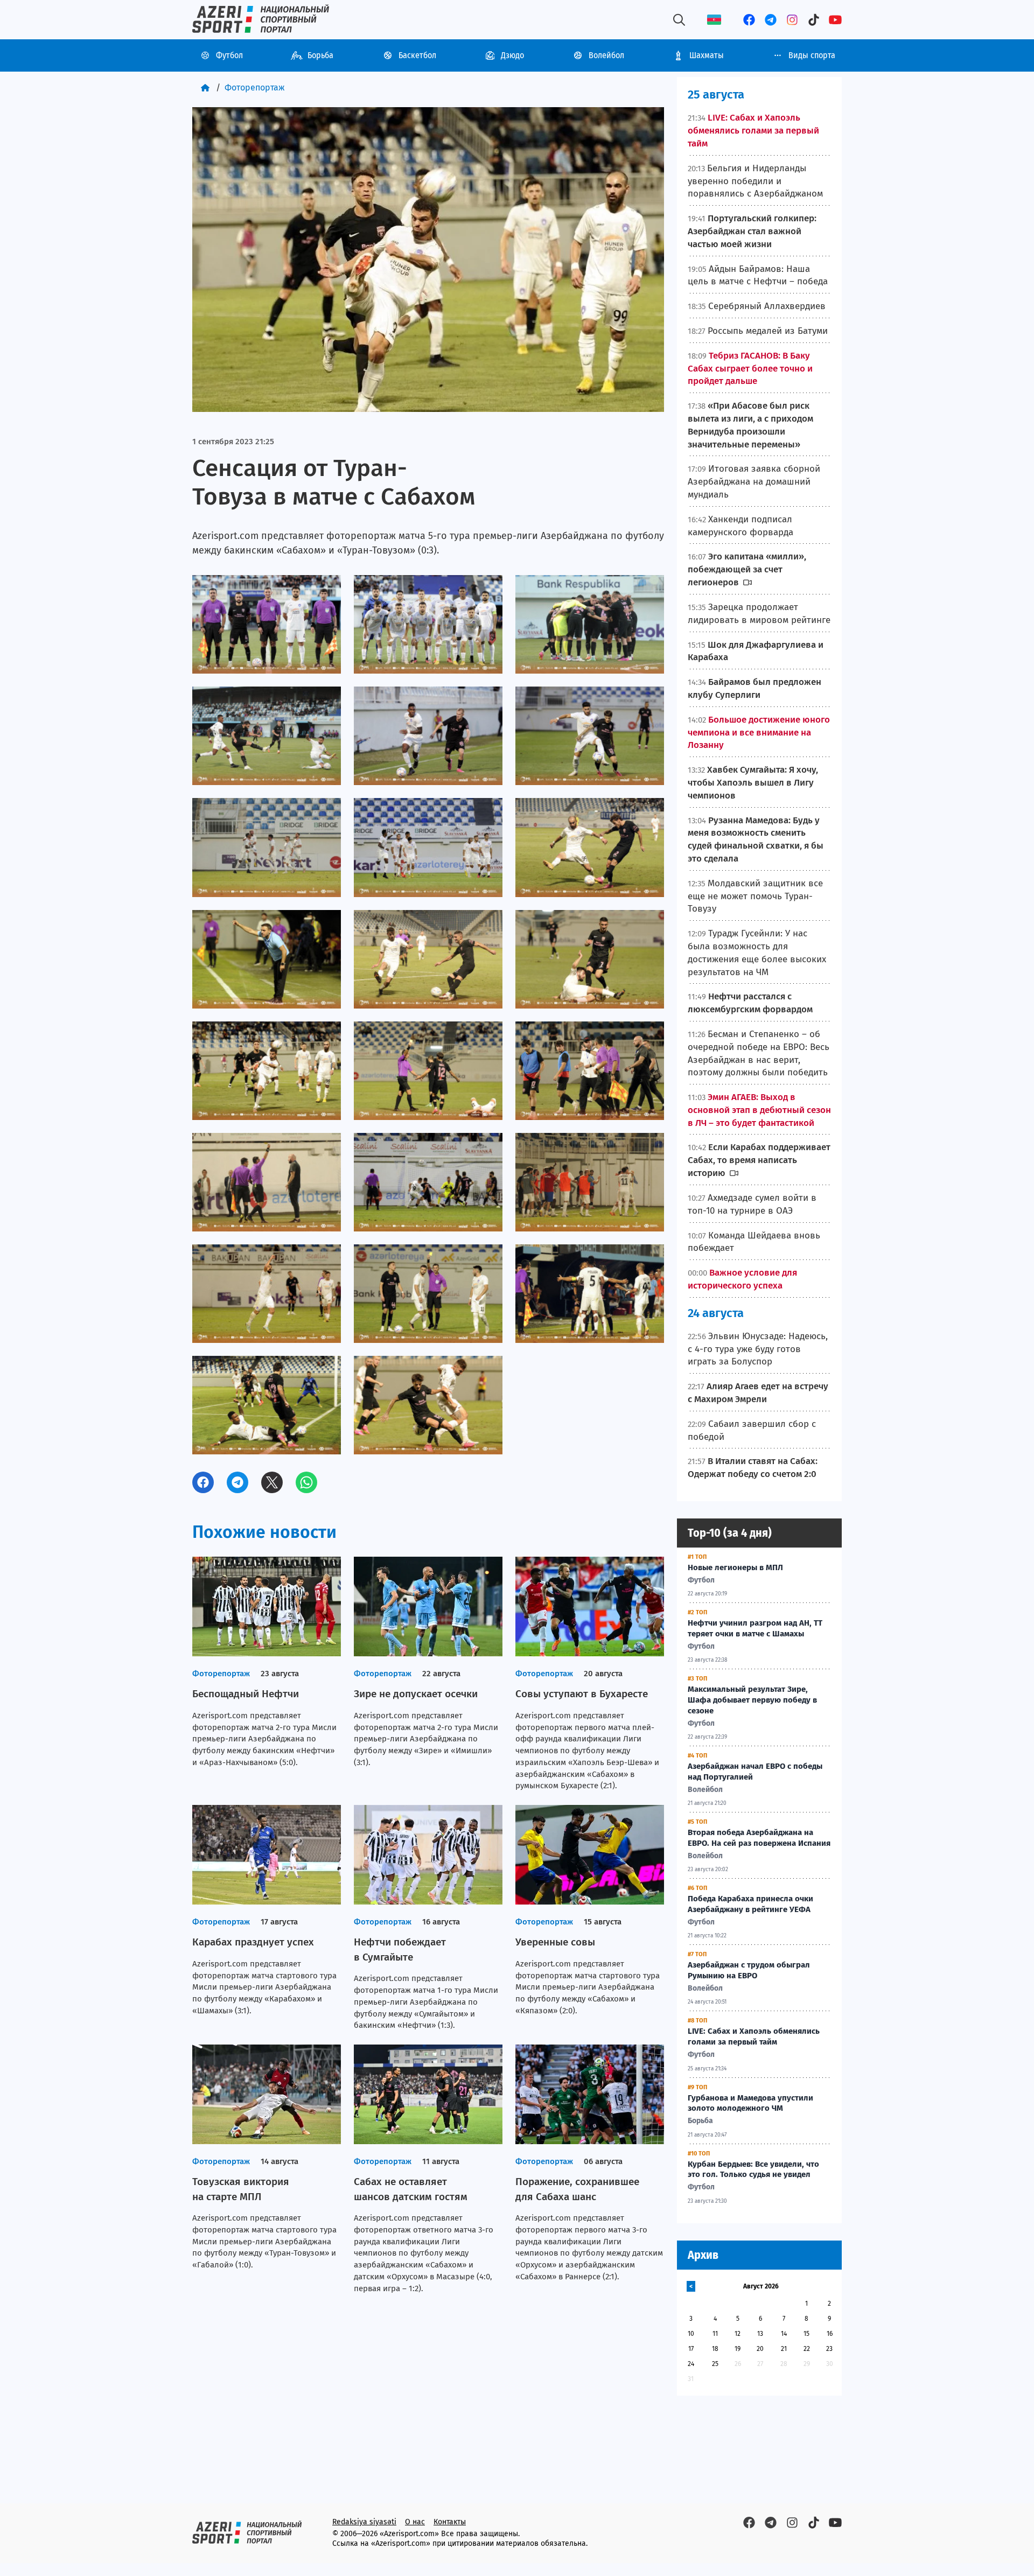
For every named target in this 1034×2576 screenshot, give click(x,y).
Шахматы (707, 55)
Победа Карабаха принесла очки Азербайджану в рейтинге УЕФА (750, 1904)
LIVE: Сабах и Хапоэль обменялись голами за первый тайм (754, 2036)
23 (829, 2349)
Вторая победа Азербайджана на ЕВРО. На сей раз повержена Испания (759, 1838)
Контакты (450, 2522)
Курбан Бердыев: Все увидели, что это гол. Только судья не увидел (753, 2169)
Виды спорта (812, 55)
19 (738, 2349)
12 (738, 2334)
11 (715, 2334)
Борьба (320, 55)
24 (691, 2364)
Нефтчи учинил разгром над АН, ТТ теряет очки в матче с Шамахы (755, 1628)
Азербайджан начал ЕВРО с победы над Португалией (755, 1772)
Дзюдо (512, 55)
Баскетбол (417, 55)
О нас (415, 2522)
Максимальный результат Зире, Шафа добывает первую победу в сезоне (752, 1700)
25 (715, 2364)
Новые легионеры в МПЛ (735, 1567)
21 (784, 2349)
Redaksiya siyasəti (364, 2522)
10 (691, 2334)
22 (807, 2349)
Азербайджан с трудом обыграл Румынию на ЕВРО (749, 1970)
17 (691, 2349)
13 (760, 2334)
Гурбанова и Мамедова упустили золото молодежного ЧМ (750, 2103)
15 (806, 2334)
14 (784, 2334)
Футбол (229, 55)
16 (830, 2334)
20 (760, 2349)
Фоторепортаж (255, 87)
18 (715, 2349)
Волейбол (606, 55)
